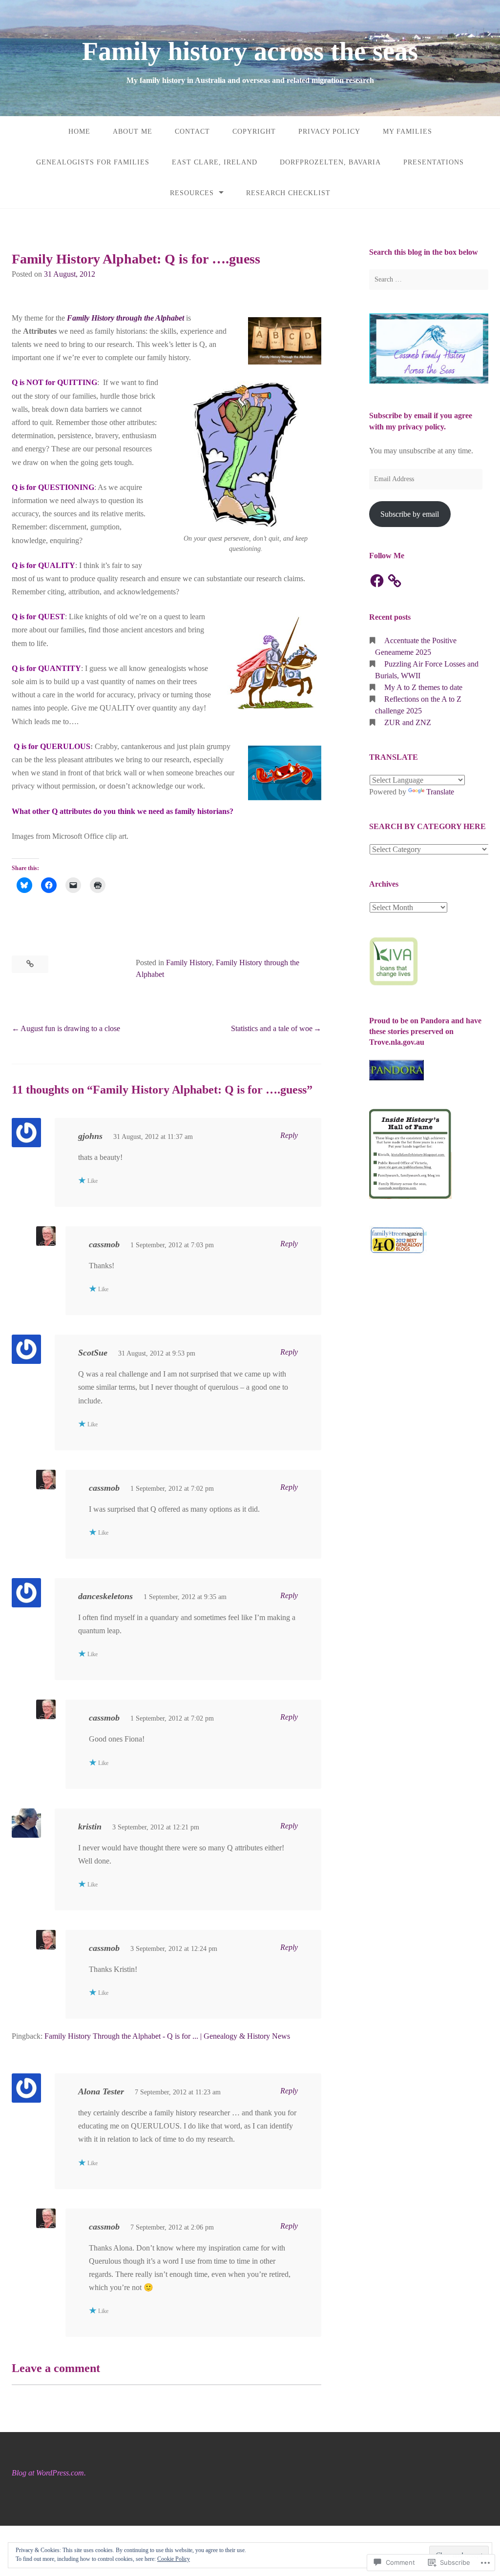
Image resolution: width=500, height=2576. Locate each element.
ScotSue (93, 1353)
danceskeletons (105, 1596)
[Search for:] (429, 280)
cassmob (104, 1244)
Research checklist (288, 193)
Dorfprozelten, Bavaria (330, 162)
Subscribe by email (410, 514)
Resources (192, 193)
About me (133, 132)
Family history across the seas (250, 51)
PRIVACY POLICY (329, 132)
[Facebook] (377, 581)
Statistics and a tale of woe (272, 1028)
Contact (192, 132)
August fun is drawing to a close (70, 1028)
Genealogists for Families (93, 162)
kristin (90, 1826)
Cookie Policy (174, 2559)
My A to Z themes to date (423, 687)
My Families (407, 132)
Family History (189, 963)
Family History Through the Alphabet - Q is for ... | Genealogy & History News (167, 2036)
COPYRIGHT (254, 132)
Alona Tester (101, 2091)
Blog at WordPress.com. (49, 2473)
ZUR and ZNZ (408, 722)
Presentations (434, 162)
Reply (289, 1135)
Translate (440, 792)
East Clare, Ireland (215, 162)
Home (79, 132)
